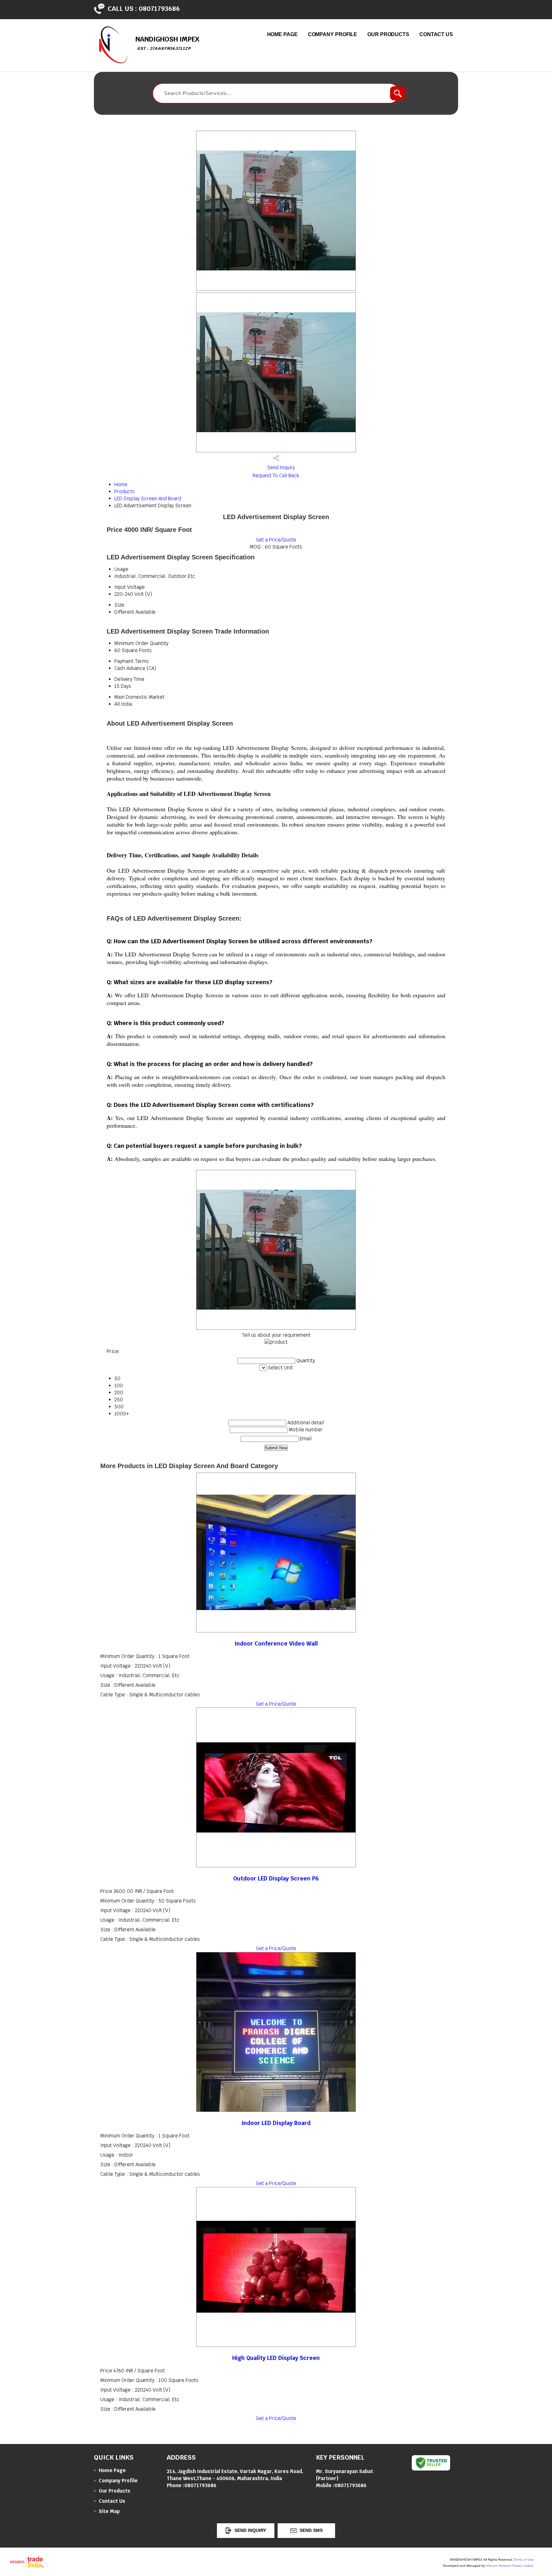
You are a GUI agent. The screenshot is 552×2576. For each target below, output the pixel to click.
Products (125, 491)
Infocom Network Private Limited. (510, 2566)
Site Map (109, 2511)
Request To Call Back (276, 475)
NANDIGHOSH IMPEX (167, 43)
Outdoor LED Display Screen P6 (276, 1878)
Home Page (282, 34)
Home (121, 484)
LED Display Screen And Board (148, 498)
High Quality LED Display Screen (276, 2358)
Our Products (388, 34)
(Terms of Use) (524, 2560)
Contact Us (436, 34)
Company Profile (333, 34)
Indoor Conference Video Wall (276, 1643)
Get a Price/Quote (276, 540)
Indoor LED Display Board (276, 2123)
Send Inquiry (280, 467)
